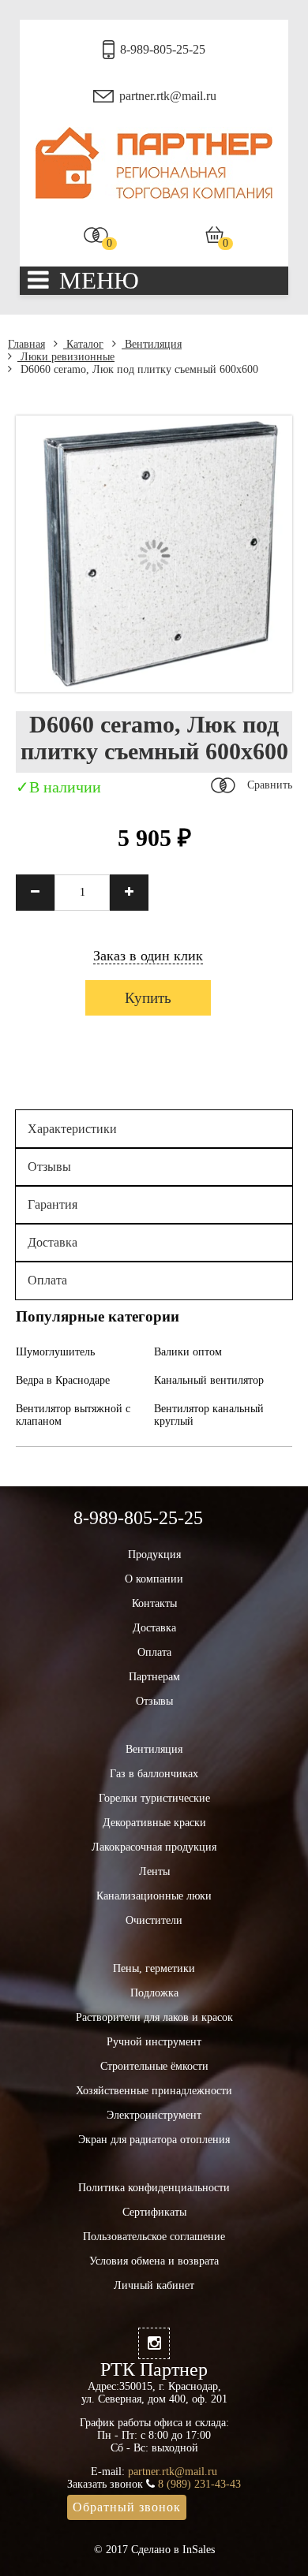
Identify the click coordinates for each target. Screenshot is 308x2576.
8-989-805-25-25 (163, 49)
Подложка (154, 1993)
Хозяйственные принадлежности (154, 2091)
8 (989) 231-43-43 (199, 2484)
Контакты (154, 1603)
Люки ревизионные (66, 357)
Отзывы (49, 1167)
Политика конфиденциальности (154, 2188)
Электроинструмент (154, 2115)
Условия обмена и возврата (154, 2261)
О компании (154, 1579)
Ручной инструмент (154, 2042)
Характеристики (72, 1129)
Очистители (154, 1920)
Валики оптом (188, 1352)
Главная (26, 344)
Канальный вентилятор (209, 1380)
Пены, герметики (154, 1968)
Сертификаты (154, 2212)
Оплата (47, 1280)
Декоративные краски (154, 1823)
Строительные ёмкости (154, 2066)
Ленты (154, 1871)
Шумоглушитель (55, 1352)
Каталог (83, 344)
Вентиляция (152, 344)
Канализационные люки (154, 1896)
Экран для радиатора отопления (154, 2140)
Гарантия (53, 1204)
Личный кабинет (154, 2285)
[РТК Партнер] (154, 195)
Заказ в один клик (148, 956)
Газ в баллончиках (154, 1774)
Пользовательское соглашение (154, 2237)
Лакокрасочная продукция (154, 1847)
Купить (148, 998)
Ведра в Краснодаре (63, 1380)
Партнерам (154, 1677)
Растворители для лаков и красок (154, 2017)
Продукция (154, 1555)
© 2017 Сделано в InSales (154, 2550)
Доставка (53, 1242)
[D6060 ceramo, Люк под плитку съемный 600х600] (154, 689)
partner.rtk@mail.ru (168, 96)
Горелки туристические (154, 1798)
